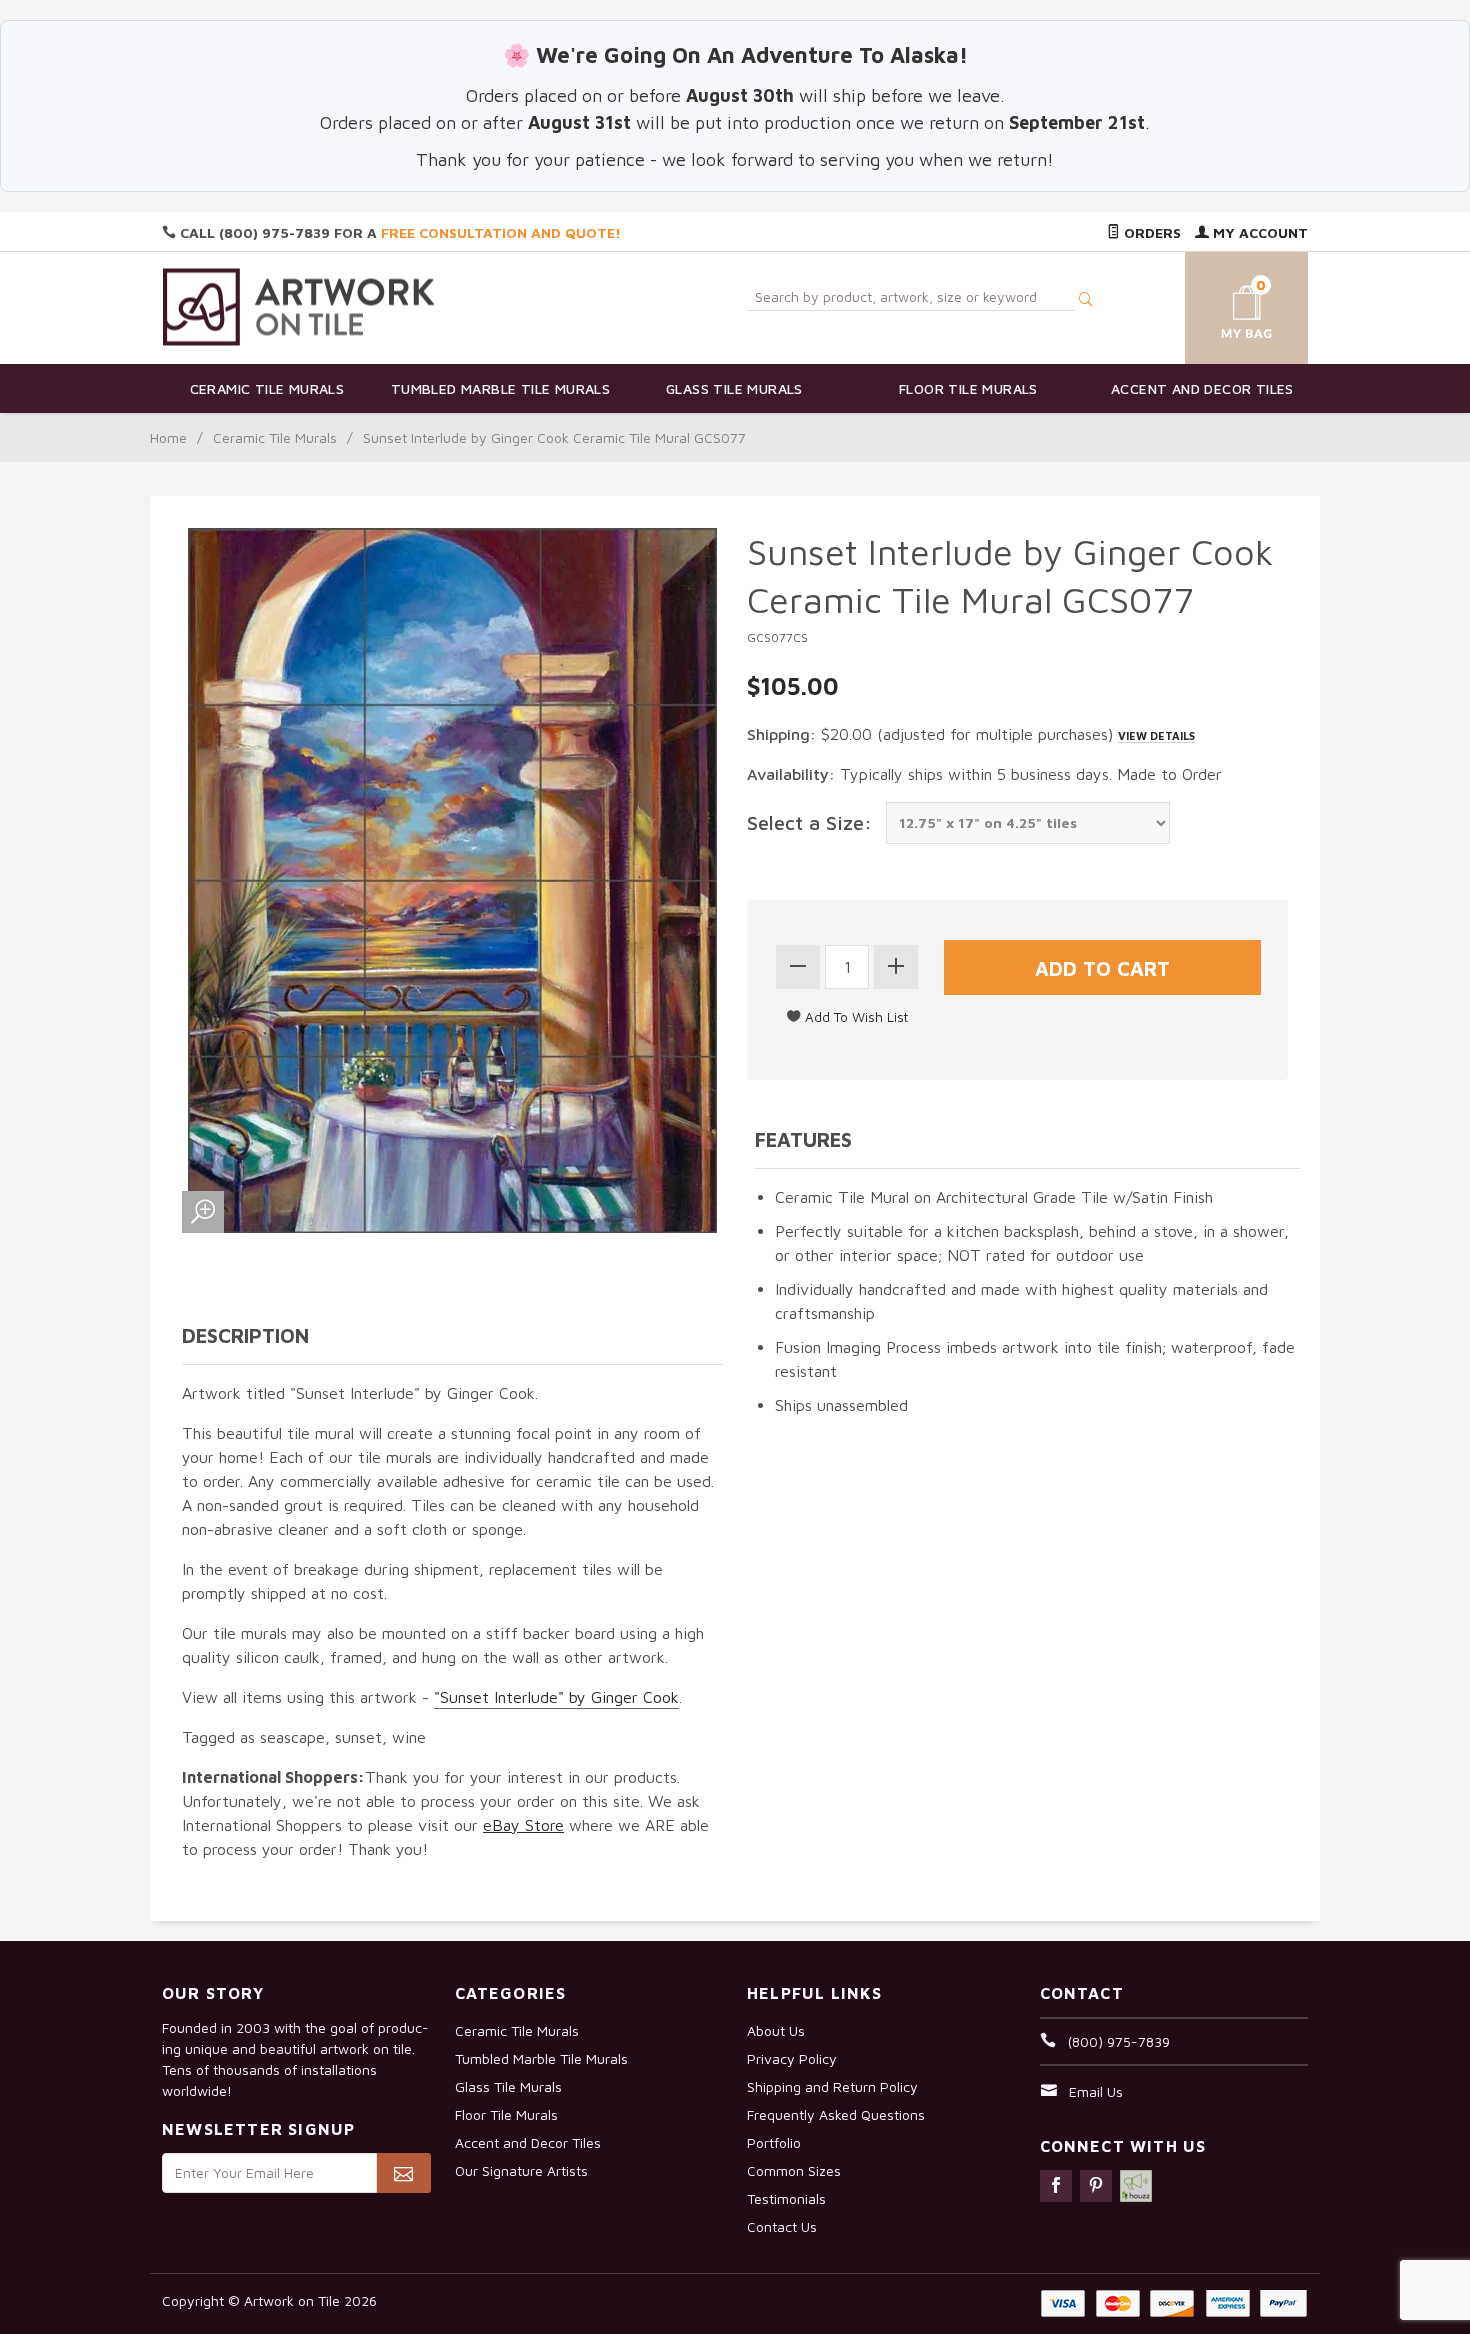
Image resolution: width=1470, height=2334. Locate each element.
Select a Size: (809, 822)
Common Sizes (794, 2170)
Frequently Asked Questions (836, 2114)
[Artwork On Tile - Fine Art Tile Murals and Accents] (299, 306)
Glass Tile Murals (734, 388)
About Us (776, 2030)
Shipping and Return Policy (832, 2086)
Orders (1150, 232)
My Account (1258, 232)
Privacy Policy (792, 2058)
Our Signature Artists (521, 2170)
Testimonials (786, 2198)
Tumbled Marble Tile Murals (500, 388)
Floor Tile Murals (968, 388)
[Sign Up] (403, 2173)
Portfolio (774, 2142)
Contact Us (782, 2226)
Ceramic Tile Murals (267, 388)
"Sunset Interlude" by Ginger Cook (556, 1697)
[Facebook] (1056, 2186)
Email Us (1096, 2091)
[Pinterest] (1096, 2186)
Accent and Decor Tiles (1202, 388)
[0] (1223, 304)
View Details (1156, 735)
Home (168, 437)
